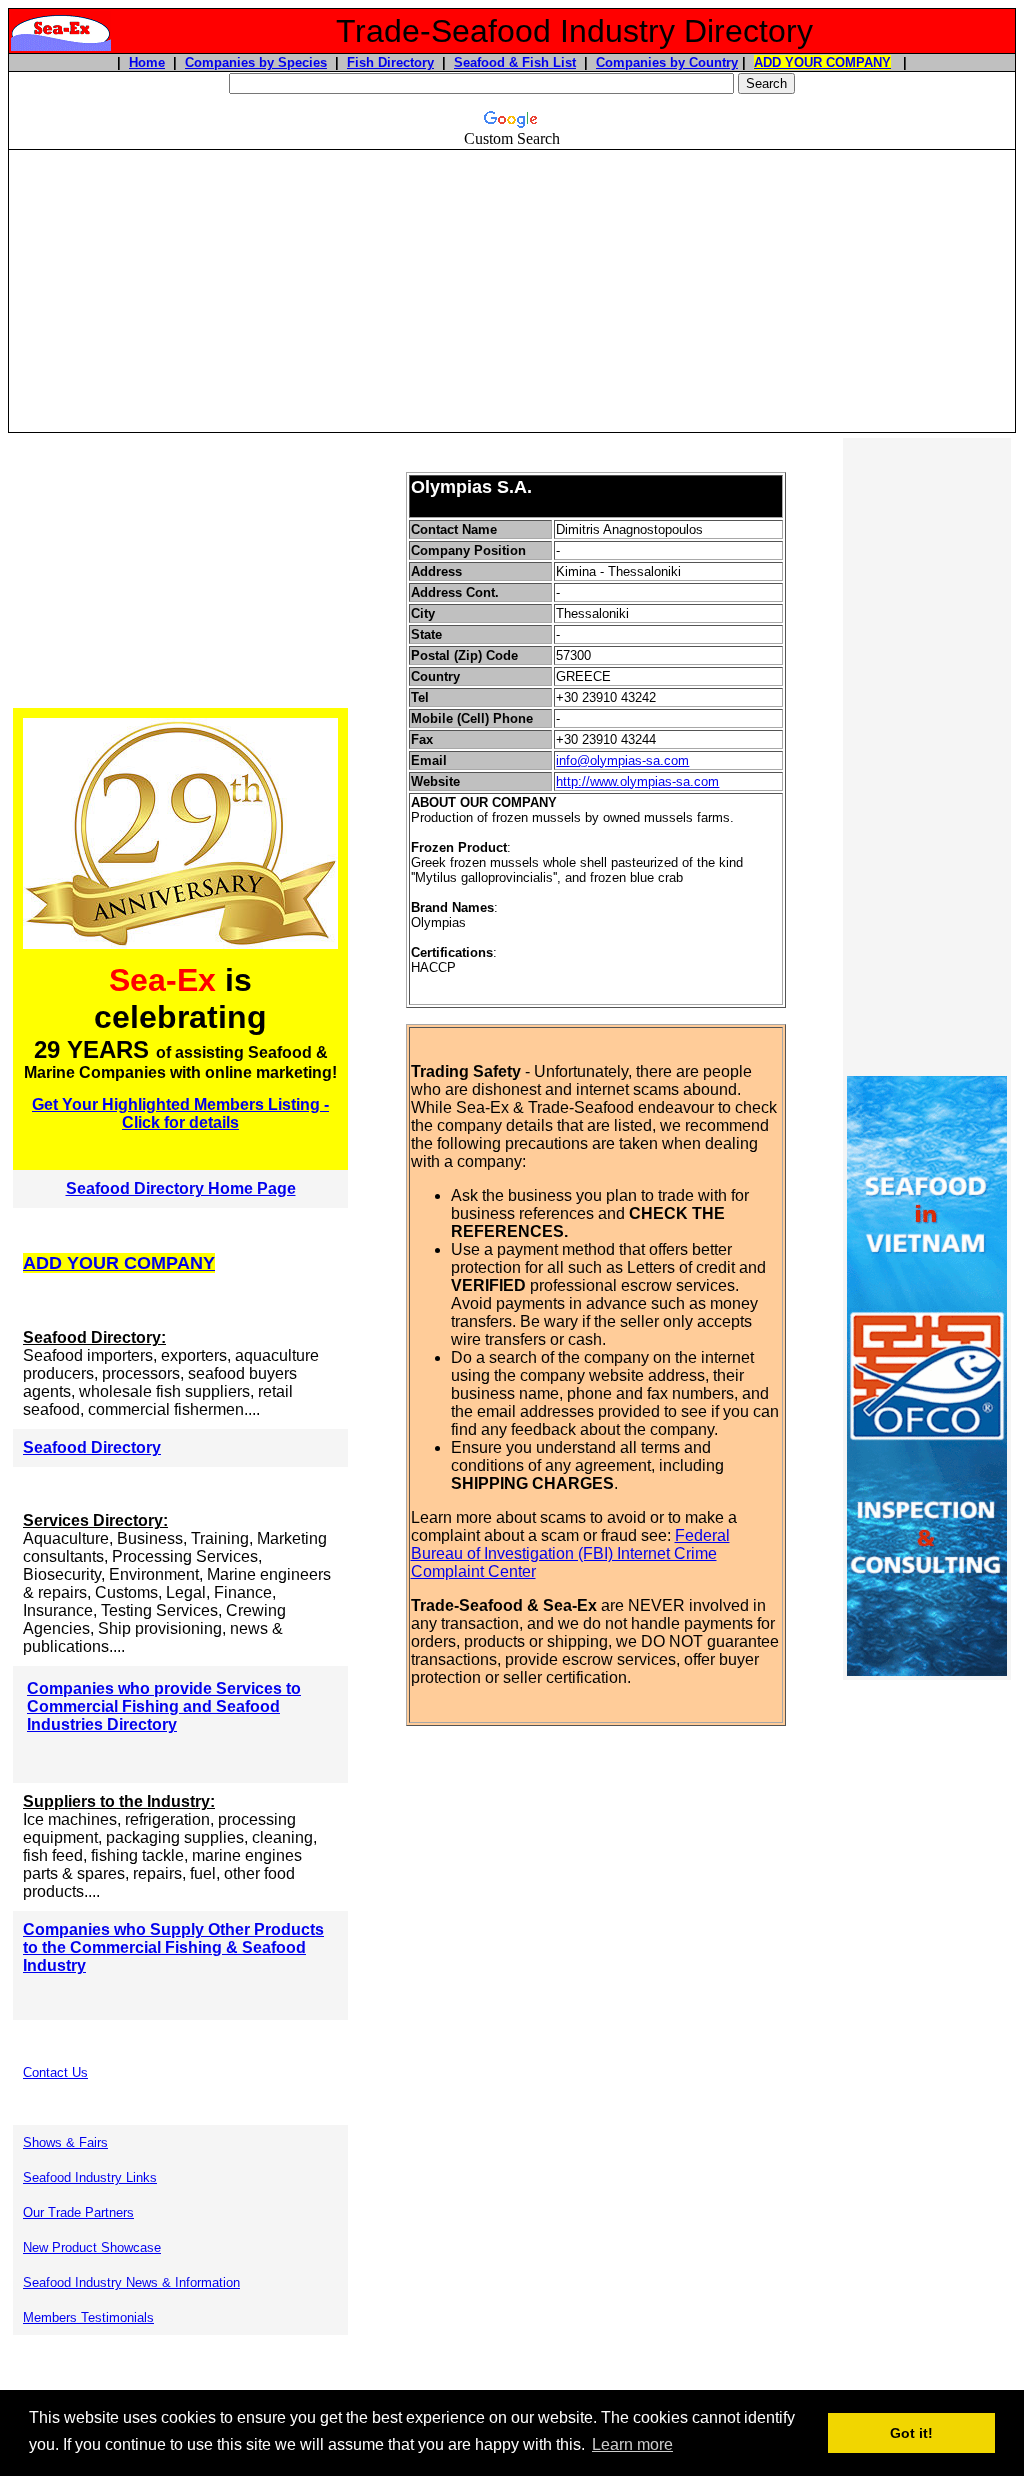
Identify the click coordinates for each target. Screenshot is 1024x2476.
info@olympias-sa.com (622, 760)
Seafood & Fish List (515, 62)
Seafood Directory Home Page (181, 1188)
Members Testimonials (88, 2317)
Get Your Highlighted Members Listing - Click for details (180, 1113)
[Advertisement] (512, 291)
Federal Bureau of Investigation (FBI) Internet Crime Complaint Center (570, 1553)
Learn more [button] (632, 2444)
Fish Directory (390, 62)
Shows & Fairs (65, 2142)
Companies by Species (256, 62)
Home (147, 62)
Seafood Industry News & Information (131, 2282)
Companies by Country (667, 62)
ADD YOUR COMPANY (822, 62)
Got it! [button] (911, 2433)
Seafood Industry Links (90, 2177)
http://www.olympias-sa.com (637, 781)
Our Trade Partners (78, 2212)
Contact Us (55, 2072)
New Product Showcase (92, 2247)
